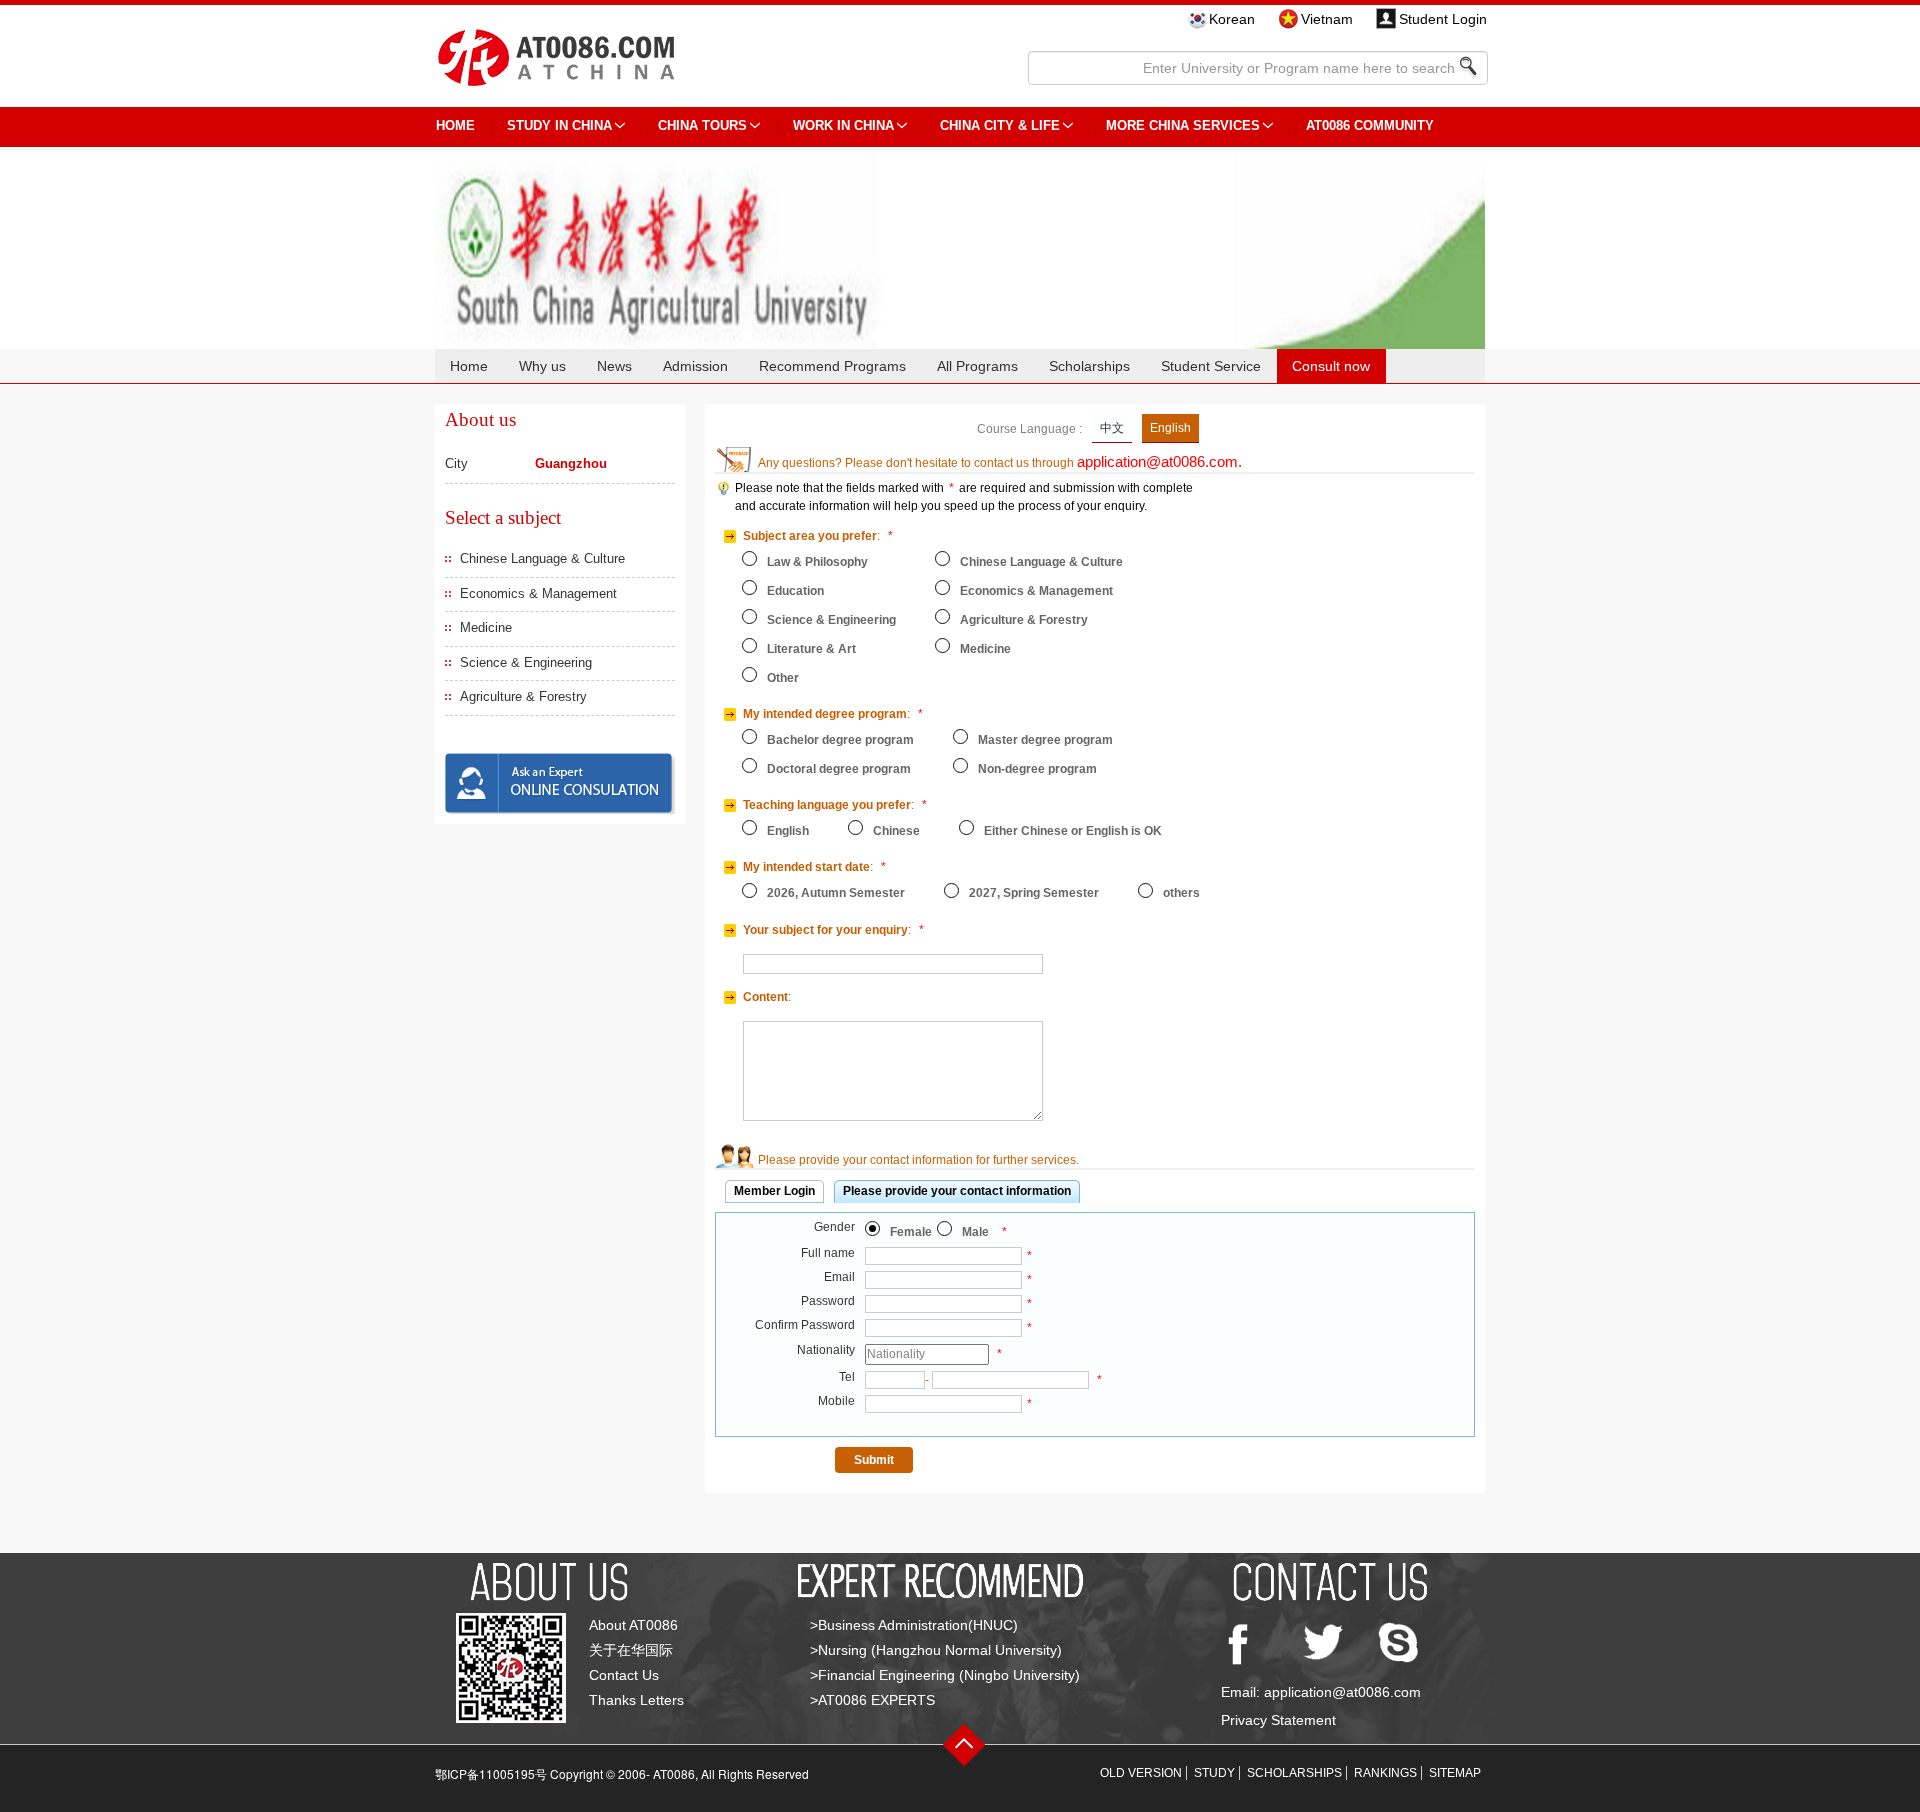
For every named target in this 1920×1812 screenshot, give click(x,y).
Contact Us (624, 1675)
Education (795, 591)
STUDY (1214, 1773)
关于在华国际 (631, 1650)
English (1170, 428)
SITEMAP (1455, 1773)
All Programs (977, 366)
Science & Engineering (526, 662)
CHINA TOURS (702, 125)
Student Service (1211, 366)
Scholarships (1089, 366)
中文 (1112, 428)
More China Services (1183, 125)
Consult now (1331, 366)
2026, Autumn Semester (836, 893)
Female (911, 1232)
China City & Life (1000, 125)
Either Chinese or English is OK (1073, 831)
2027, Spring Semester (1034, 893)
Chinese (896, 831)
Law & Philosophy (817, 562)
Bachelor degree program (840, 740)
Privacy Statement (1278, 1720)
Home (469, 366)
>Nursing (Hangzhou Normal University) (936, 1650)
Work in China (843, 125)
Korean (1232, 19)
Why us (542, 366)
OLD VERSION (1141, 1773)
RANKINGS (1385, 1773)
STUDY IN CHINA (559, 125)
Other (783, 678)
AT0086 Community (1370, 125)
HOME (455, 125)
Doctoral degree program (839, 769)
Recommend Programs (832, 366)
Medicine (486, 627)
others (1181, 893)
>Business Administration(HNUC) (914, 1625)
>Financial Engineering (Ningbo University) (945, 1675)
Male (975, 1232)
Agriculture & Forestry (523, 696)
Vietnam (1327, 19)
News (614, 366)
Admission (695, 366)
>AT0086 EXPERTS (872, 1700)
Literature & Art (811, 649)
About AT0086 (633, 1625)
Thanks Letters (636, 1700)
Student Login (1443, 19)
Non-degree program (1037, 769)
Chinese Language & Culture (542, 558)
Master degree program (1045, 740)
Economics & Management (538, 593)
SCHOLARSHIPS (1294, 1773)
